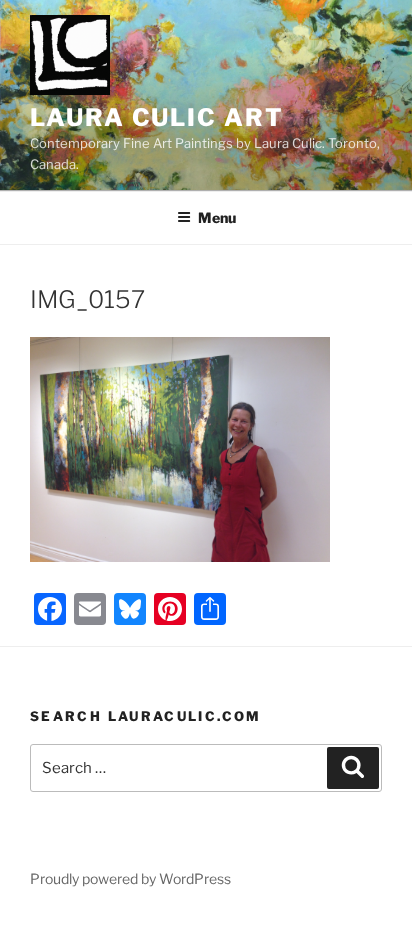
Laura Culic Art (157, 117)
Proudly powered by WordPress (130, 878)
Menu (217, 217)
